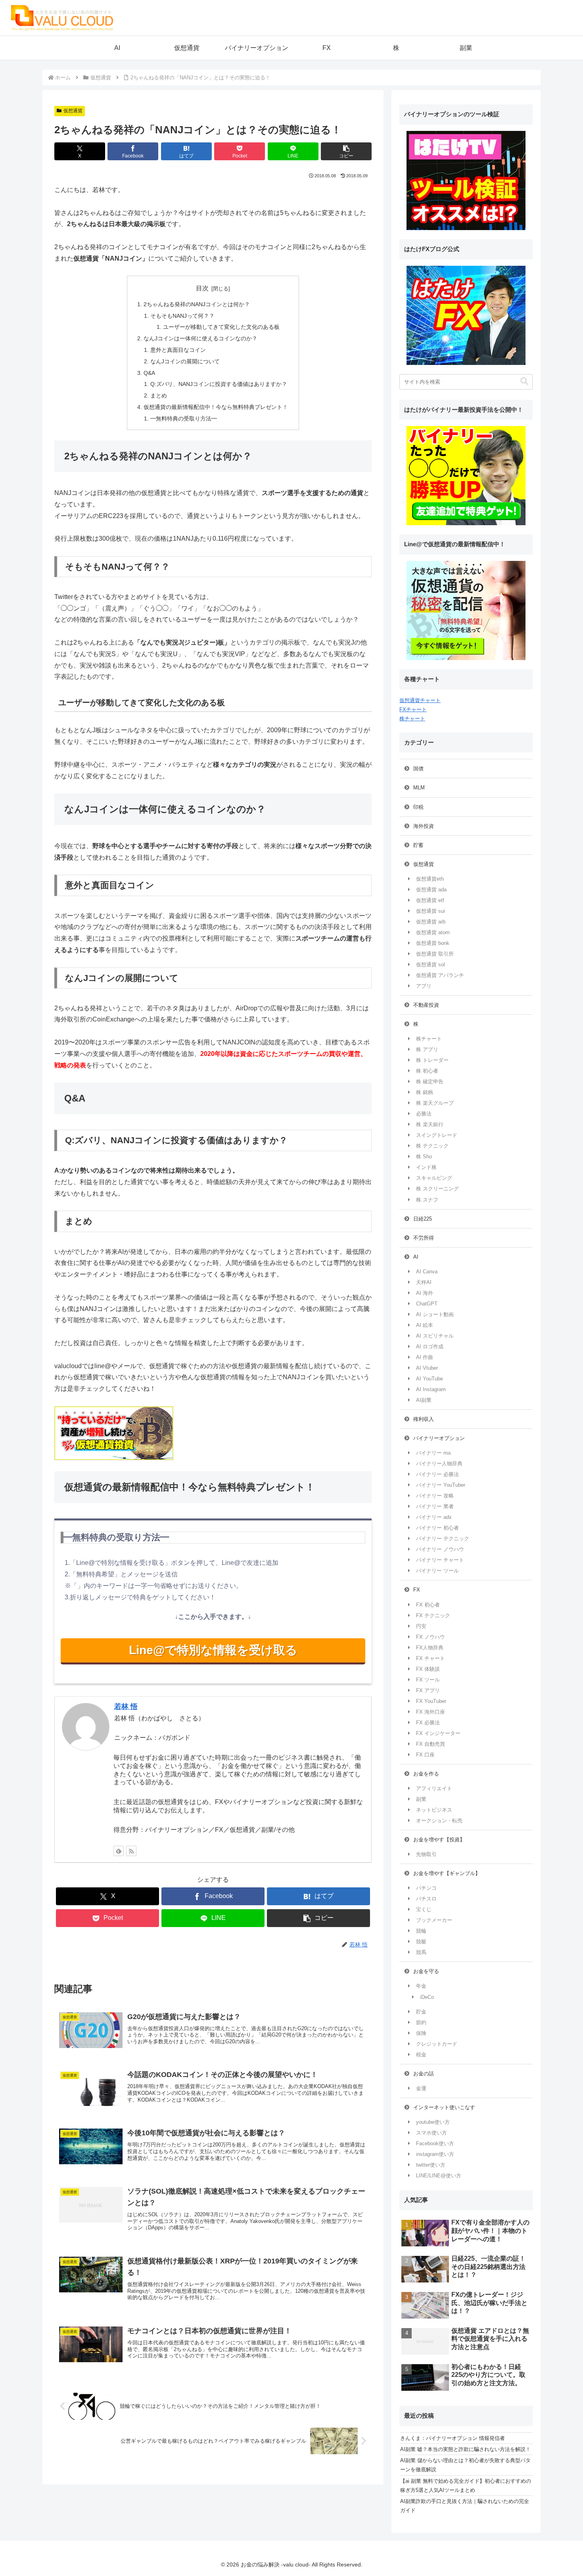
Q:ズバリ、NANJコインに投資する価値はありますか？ (219, 384)
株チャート (412, 719)
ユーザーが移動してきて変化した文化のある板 (221, 327)
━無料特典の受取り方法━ (184, 418)
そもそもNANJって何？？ (182, 316)
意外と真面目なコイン (178, 350)
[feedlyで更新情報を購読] (119, 1851)
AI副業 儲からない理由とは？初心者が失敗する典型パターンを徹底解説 (465, 2465)
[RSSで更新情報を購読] (131, 1851)
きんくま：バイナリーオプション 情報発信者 (453, 2438)
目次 (202, 288)
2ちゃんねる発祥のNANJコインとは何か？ (197, 304)
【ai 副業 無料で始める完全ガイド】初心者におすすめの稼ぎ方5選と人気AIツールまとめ (466, 2486)
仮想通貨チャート (420, 700)
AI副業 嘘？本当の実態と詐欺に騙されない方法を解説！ (465, 2449)
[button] (346, 151)
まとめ (159, 395)
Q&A (149, 373)
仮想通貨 (73, 111)
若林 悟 (126, 1706)
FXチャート (413, 709)
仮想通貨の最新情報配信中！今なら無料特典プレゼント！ (216, 407)
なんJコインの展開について (185, 361)
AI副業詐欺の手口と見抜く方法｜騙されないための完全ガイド (465, 2506)
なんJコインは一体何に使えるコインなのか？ (200, 338)
